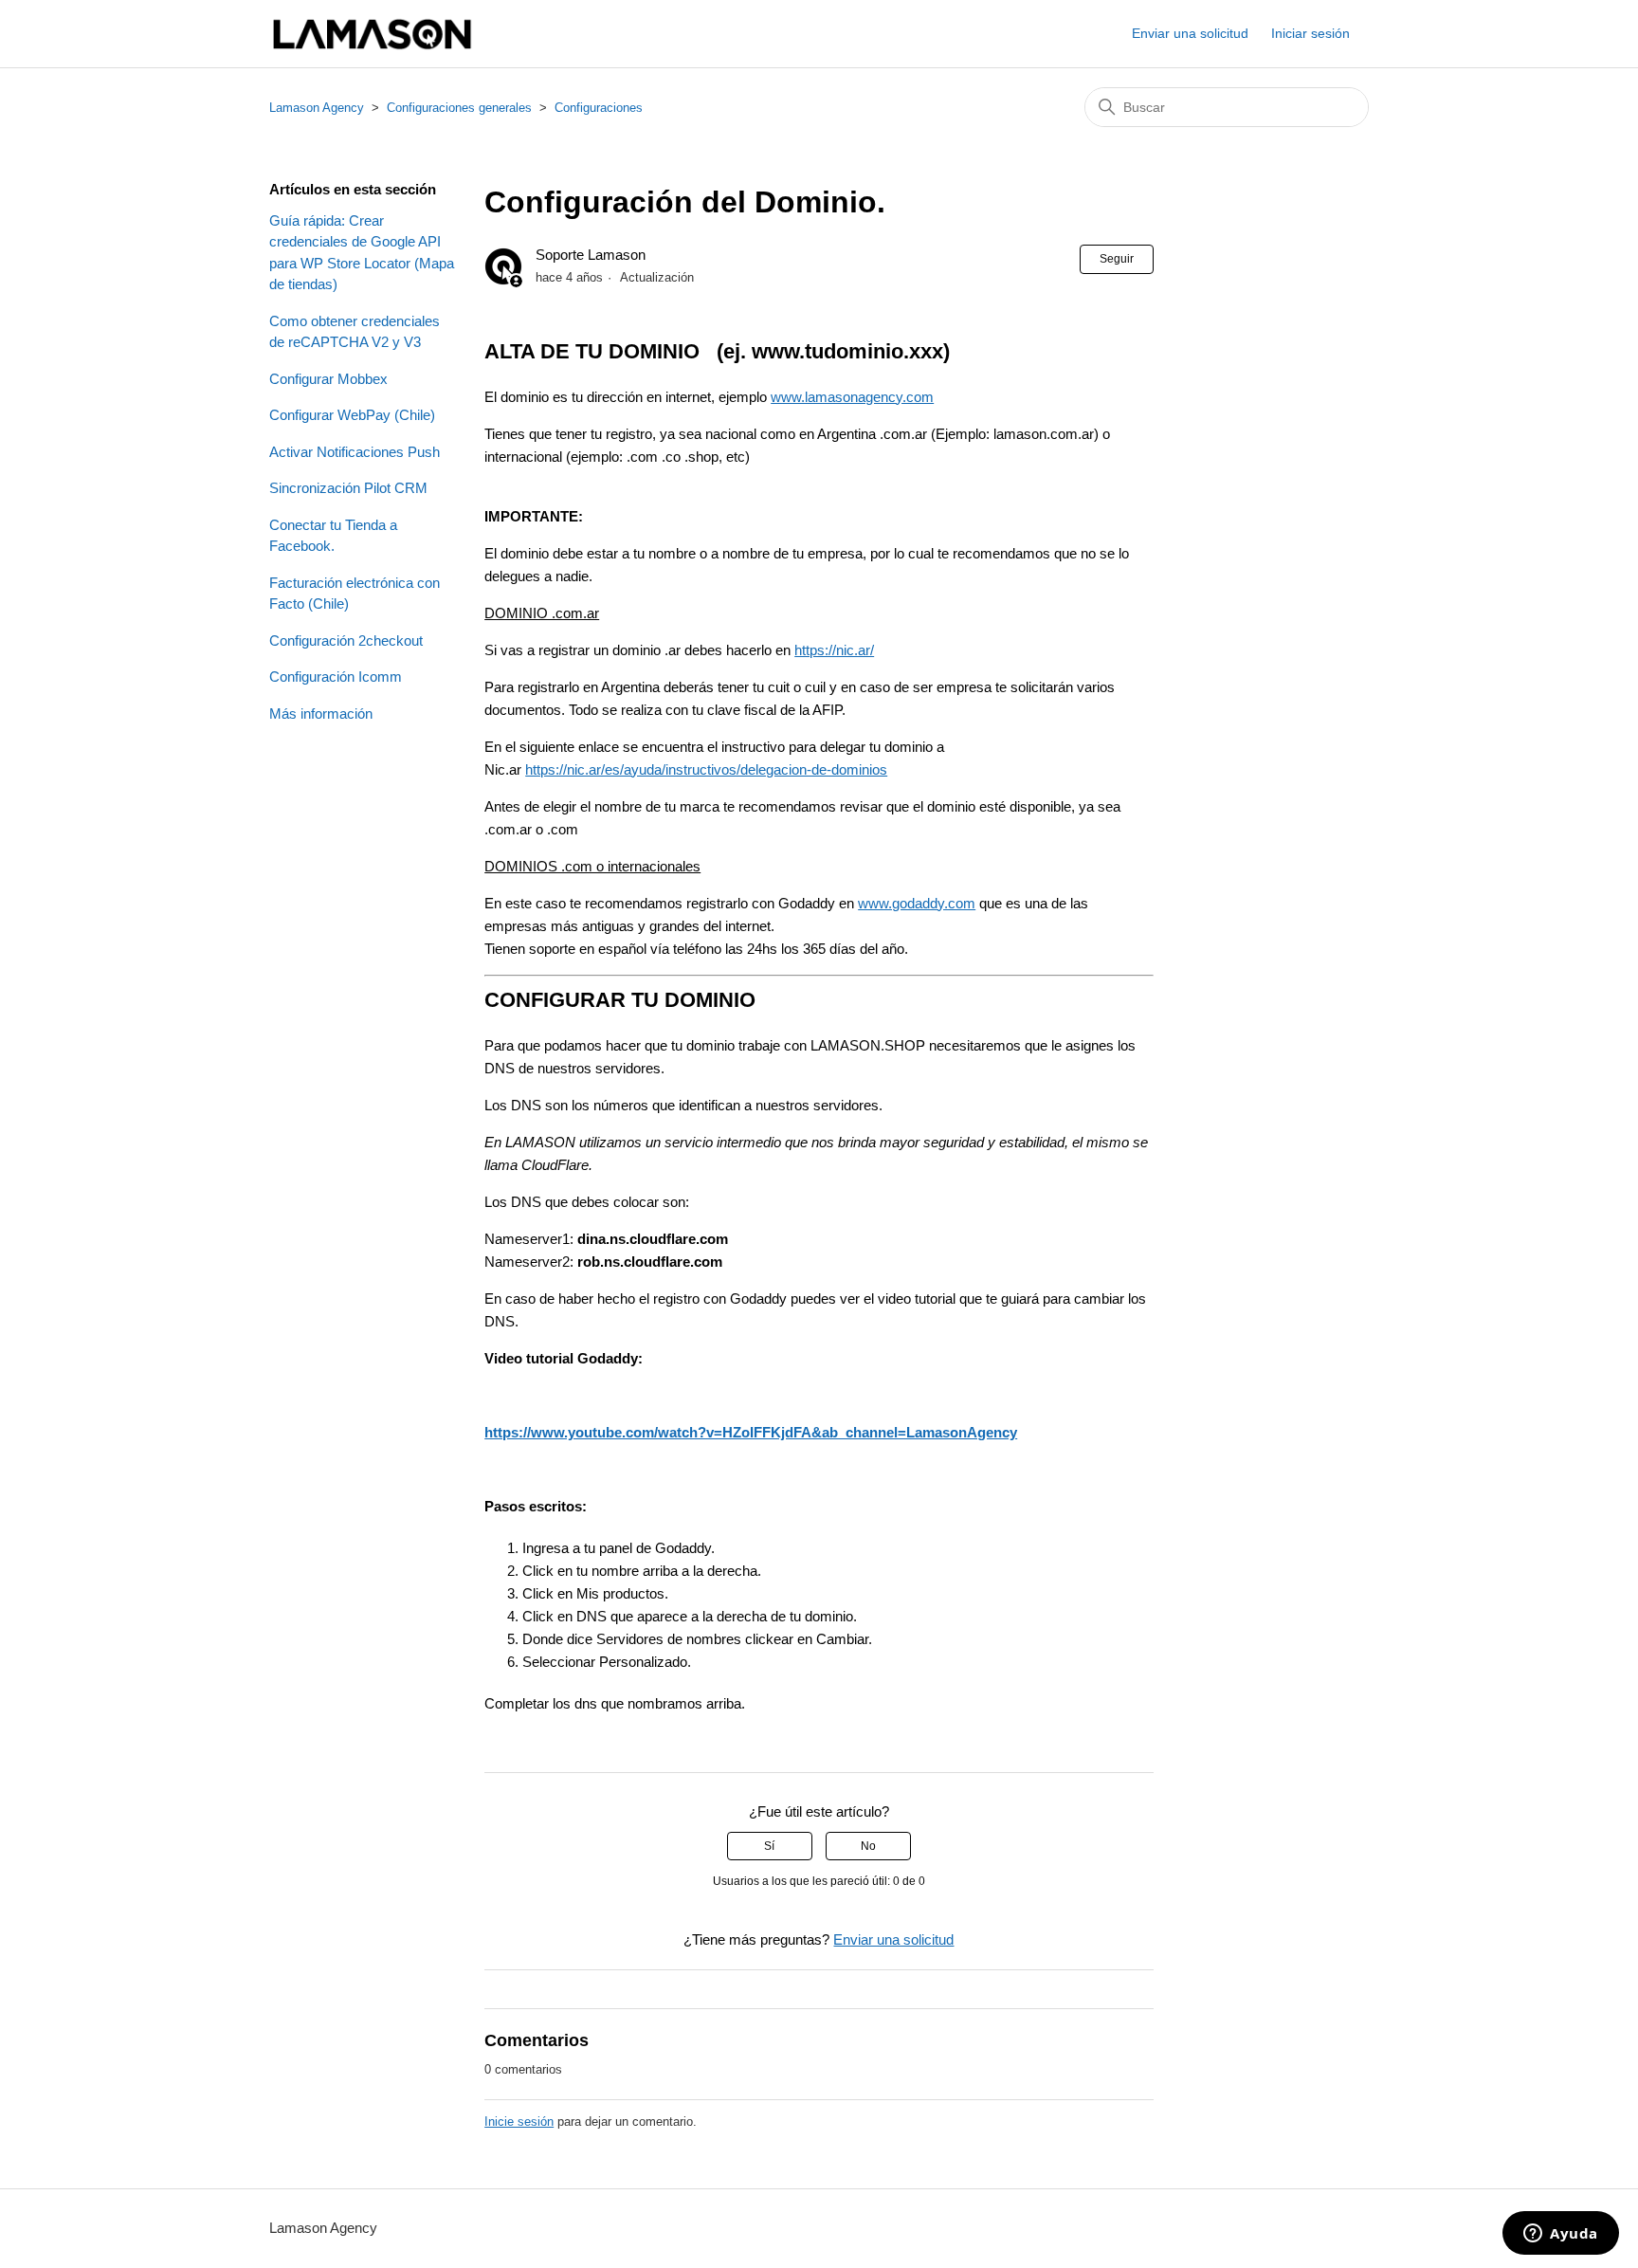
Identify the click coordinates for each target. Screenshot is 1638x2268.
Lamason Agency (317, 108)
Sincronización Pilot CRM (348, 488)
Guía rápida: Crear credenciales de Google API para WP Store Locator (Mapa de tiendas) (362, 253)
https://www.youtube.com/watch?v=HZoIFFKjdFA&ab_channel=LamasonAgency (751, 1432)
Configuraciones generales (459, 108)
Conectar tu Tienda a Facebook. (333, 536)
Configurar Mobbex (328, 379)
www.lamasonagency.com (852, 397)
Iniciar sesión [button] (1310, 33)
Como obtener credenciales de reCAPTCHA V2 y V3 (355, 332)
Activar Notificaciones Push (355, 452)
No (868, 1846)
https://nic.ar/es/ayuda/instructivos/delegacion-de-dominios (706, 769)
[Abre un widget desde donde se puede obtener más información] (1561, 2235)
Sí (769, 1846)
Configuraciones (599, 108)
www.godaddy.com (917, 903)
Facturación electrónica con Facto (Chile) (355, 594)
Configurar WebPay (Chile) (352, 415)
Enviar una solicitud (1190, 33)
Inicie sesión (519, 2122)
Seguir (1117, 259)
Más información (321, 713)
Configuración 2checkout (346, 640)
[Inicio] (372, 34)
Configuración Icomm (336, 677)
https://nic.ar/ (834, 650)
